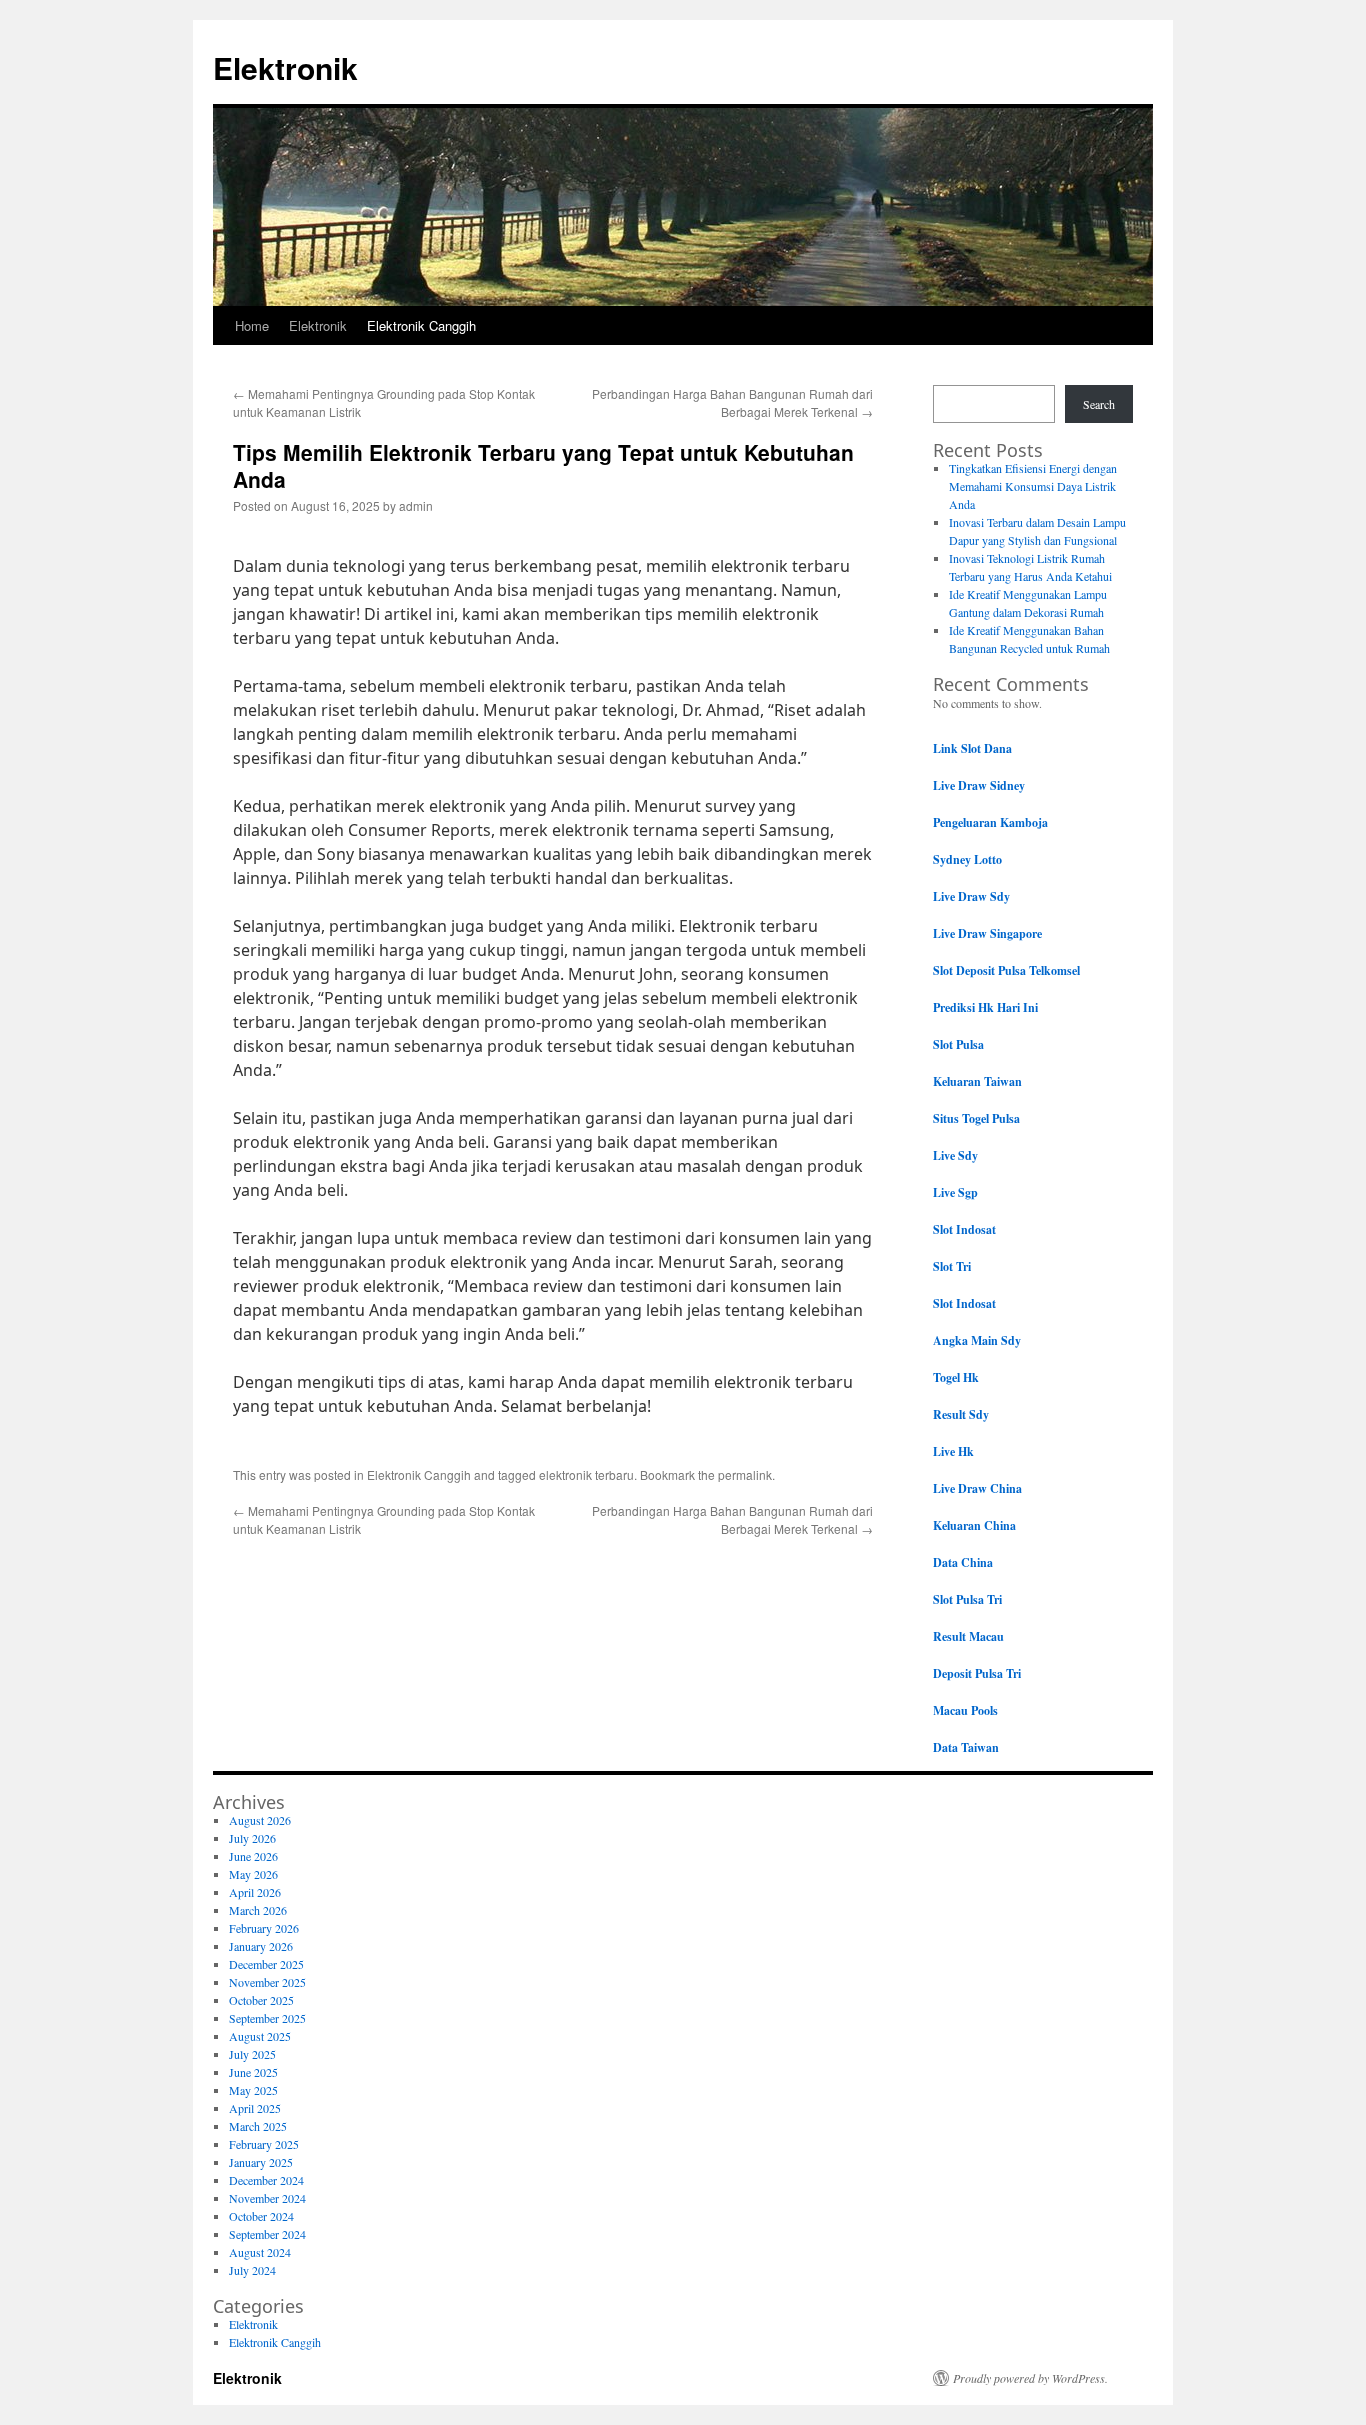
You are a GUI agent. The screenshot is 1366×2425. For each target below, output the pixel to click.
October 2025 (261, 2000)
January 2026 (261, 1946)
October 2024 (261, 2216)
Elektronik (285, 67)
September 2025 (267, 2018)
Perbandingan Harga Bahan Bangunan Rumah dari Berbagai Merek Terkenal (732, 402)
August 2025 (260, 2036)
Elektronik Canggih (421, 325)
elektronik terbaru (586, 1474)
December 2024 (266, 2180)
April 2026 (255, 1892)
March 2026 (258, 1910)
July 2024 (252, 2270)
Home (252, 325)
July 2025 (252, 2054)
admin (416, 505)
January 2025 (261, 2162)
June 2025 (253, 2072)
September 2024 (267, 2234)
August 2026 (260, 1820)
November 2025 (267, 1982)
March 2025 (258, 2126)
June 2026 (253, 1856)
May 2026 (253, 1874)
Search (1099, 404)
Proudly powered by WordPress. (1030, 2378)
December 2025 (266, 1964)
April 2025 (255, 2108)
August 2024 (260, 2252)
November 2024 (267, 2198)
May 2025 (253, 2090)
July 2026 (252, 1838)
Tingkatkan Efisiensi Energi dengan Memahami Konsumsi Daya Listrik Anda (1033, 486)
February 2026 (264, 1928)
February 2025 (264, 2144)
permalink (745, 1474)
